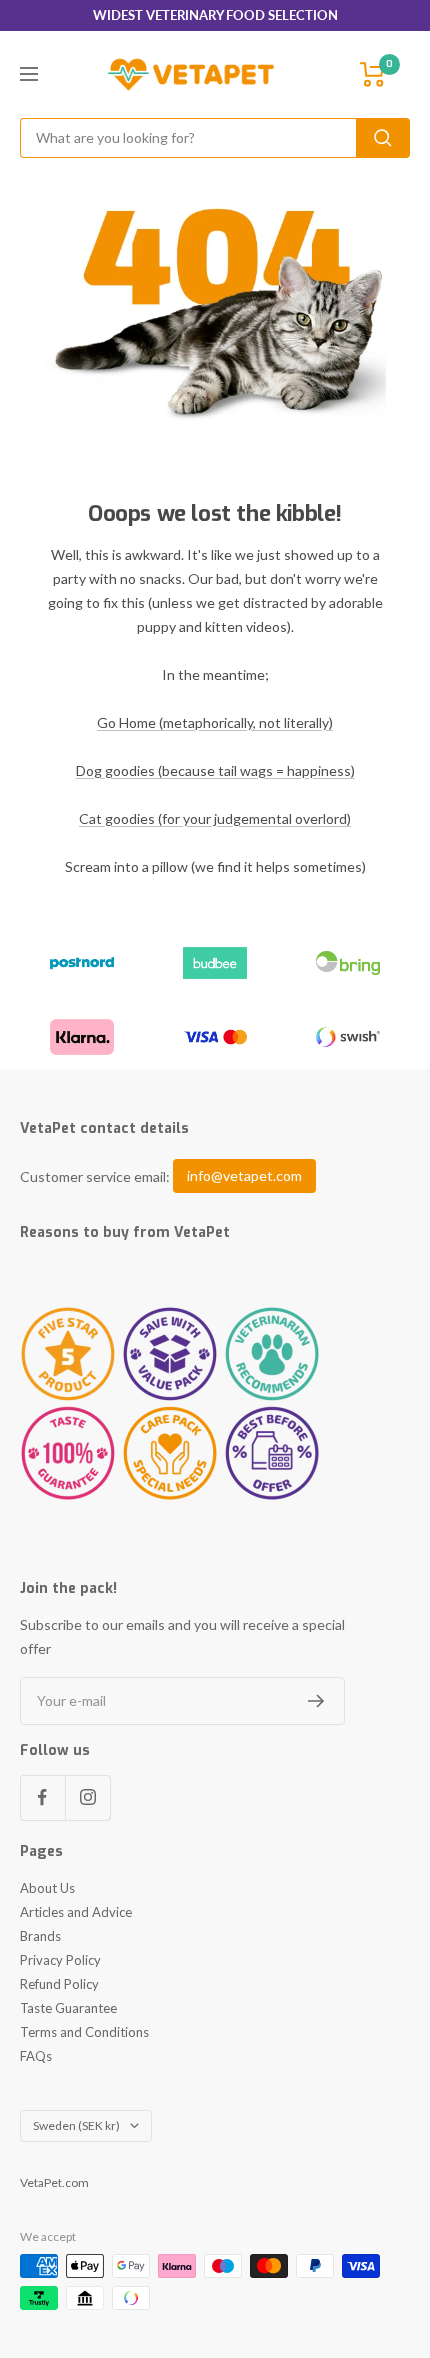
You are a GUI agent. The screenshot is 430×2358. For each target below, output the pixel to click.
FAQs (36, 2056)
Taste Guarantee (68, 2008)
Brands (40, 1936)
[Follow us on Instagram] (87, 1797)
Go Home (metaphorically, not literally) (215, 722)
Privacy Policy (60, 1960)
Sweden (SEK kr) (76, 2125)
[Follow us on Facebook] (42, 1797)
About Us (47, 1888)
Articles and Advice (76, 1912)
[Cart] (373, 74)
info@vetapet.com (244, 1176)
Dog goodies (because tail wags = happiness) (215, 770)
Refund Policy (59, 1984)
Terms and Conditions (84, 2032)
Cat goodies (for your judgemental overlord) (215, 818)
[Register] (316, 1701)
